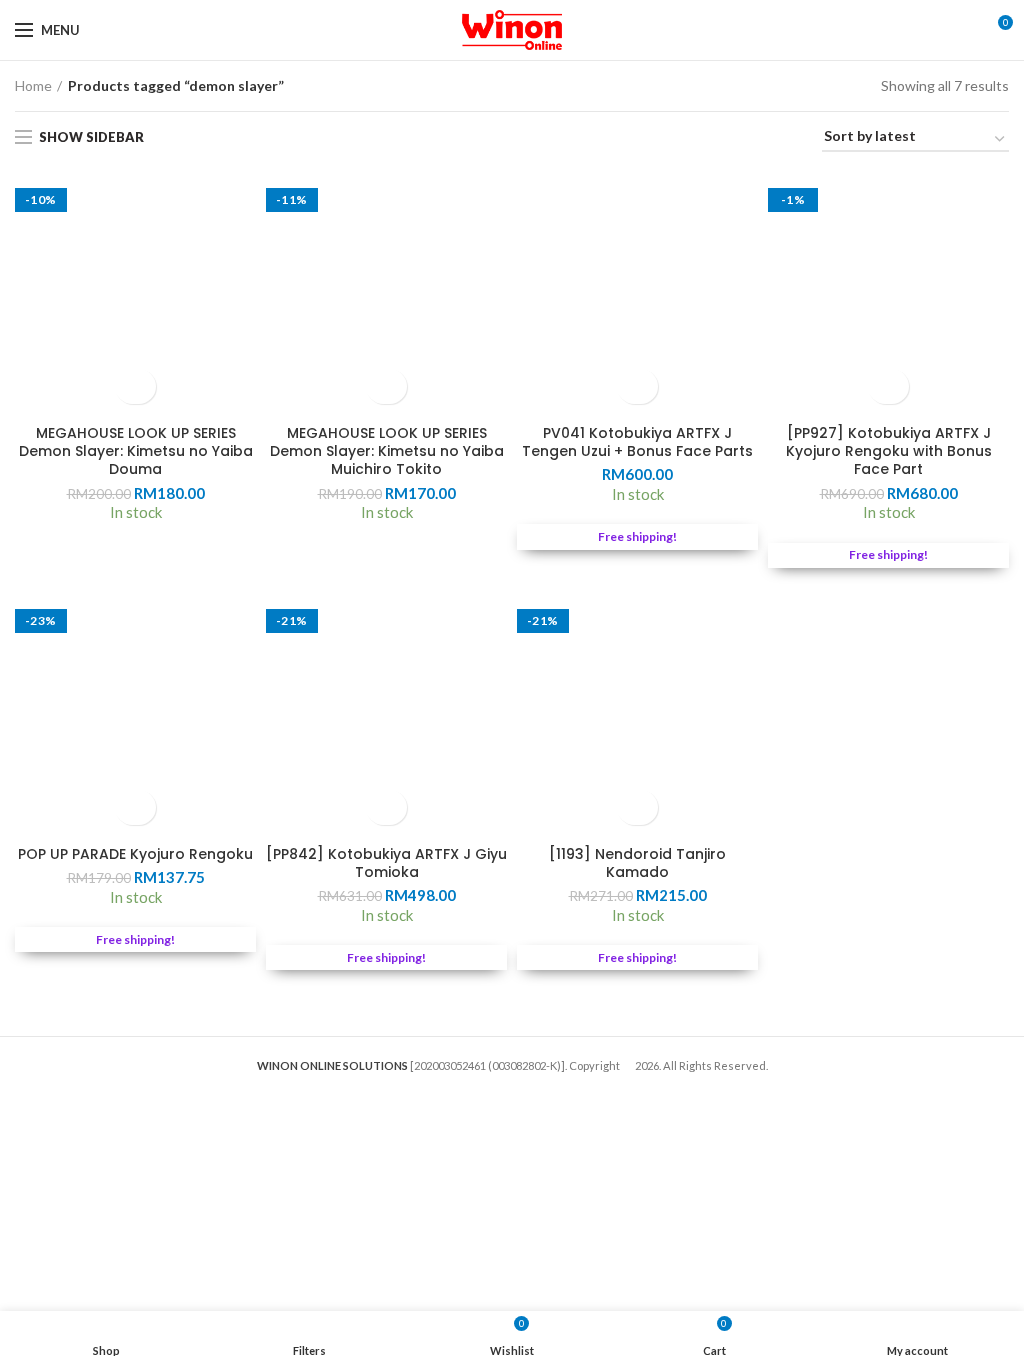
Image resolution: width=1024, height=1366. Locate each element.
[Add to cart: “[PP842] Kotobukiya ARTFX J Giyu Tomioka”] (386, 807)
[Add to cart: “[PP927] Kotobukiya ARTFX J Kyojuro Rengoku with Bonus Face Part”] (888, 386)
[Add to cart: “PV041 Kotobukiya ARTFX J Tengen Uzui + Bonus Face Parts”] (637, 386)
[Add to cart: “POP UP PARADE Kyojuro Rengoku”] (135, 807)
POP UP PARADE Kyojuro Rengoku (135, 854)
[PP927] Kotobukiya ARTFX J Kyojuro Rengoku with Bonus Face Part (889, 451)
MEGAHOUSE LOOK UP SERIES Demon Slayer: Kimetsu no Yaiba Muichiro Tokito (387, 451)
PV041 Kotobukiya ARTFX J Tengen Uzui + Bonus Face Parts (637, 442)
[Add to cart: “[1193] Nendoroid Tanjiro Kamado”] (637, 807)
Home (33, 85)
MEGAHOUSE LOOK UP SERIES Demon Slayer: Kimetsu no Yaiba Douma (136, 451)
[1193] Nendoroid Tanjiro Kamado (637, 863)
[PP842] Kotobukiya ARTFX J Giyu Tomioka (386, 863)
